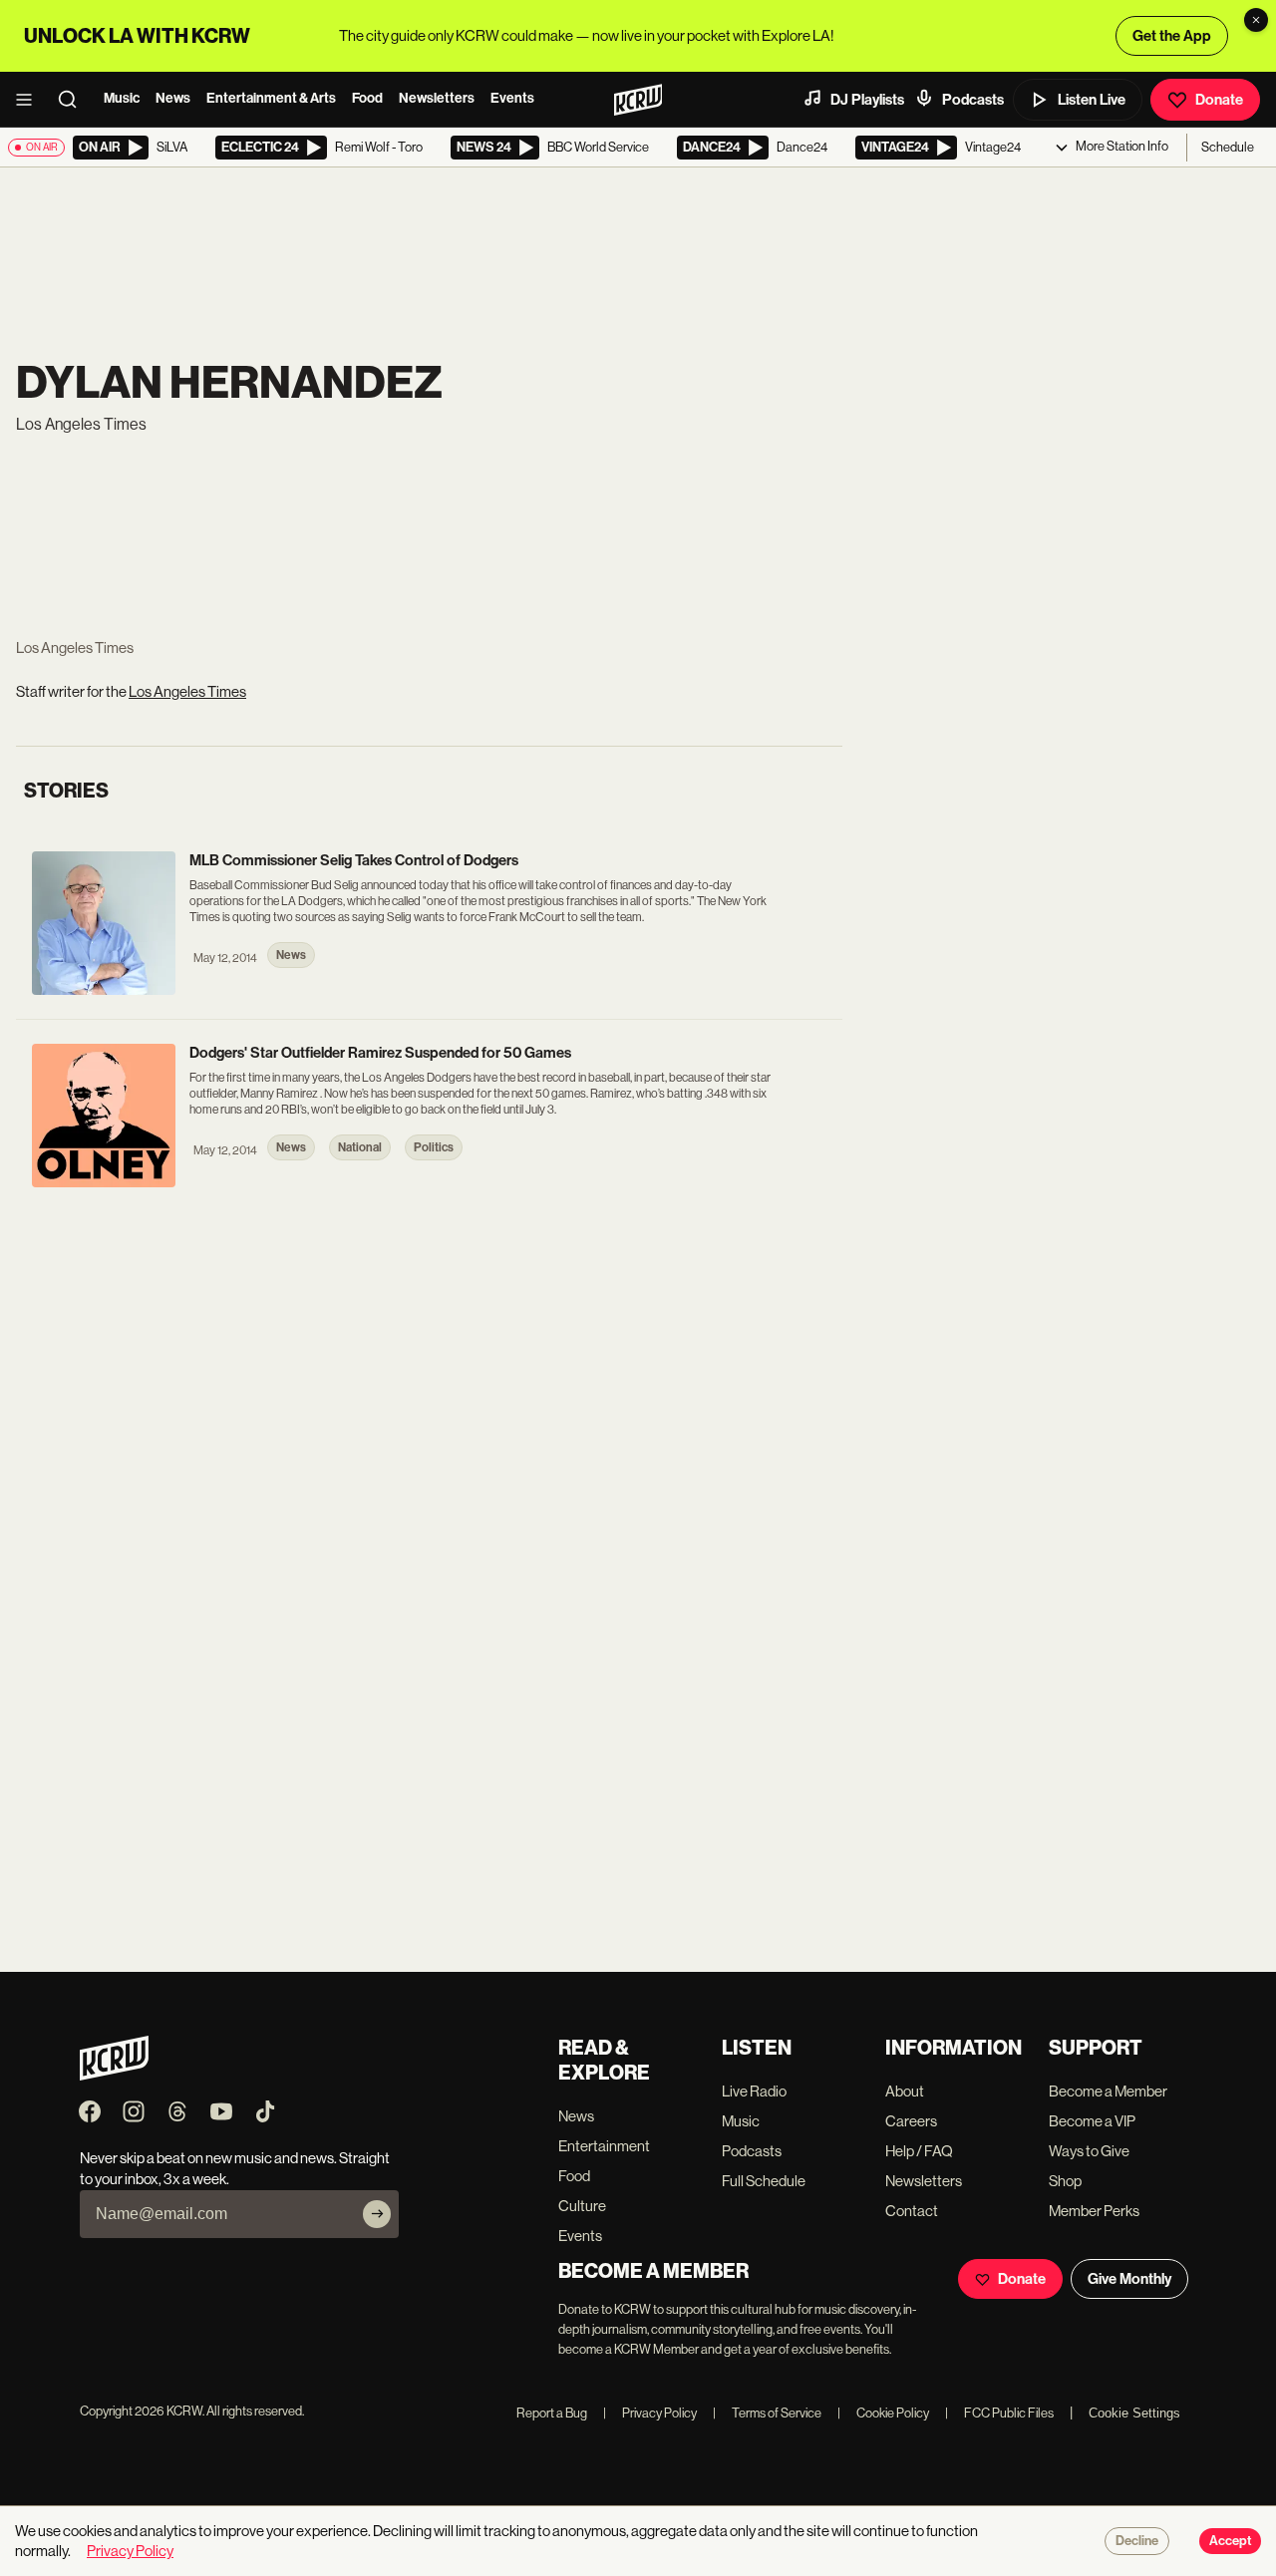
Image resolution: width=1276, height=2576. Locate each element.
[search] (74, 100)
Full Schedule (764, 2181)
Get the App (1172, 36)
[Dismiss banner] (1256, 20)
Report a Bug (552, 2413)
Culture (582, 2206)
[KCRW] (114, 2075)
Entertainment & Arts (271, 98)
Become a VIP (1092, 2121)
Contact (912, 2211)
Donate (1219, 100)
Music (122, 98)
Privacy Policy (650, 2413)
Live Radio (754, 2091)
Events (512, 98)
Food (367, 98)
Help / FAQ (919, 2151)
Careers (911, 2121)
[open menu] (30, 100)
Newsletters (437, 98)
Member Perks (1094, 2211)
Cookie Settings (1134, 2413)
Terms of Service (767, 2413)
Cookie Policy (883, 2413)
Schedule (1228, 147)
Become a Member (1108, 2091)
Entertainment (604, 2146)
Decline (1137, 2541)
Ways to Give (1089, 2151)
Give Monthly (1129, 2279)
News (173, 98)
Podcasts (973, 100)
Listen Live (1092, 100)
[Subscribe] (377, 2214)
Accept (1230, 2541)
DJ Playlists (867, 100)
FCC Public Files (999, 2413)
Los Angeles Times (187, 691)
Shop (1065, 2181)
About (905, 2091)
